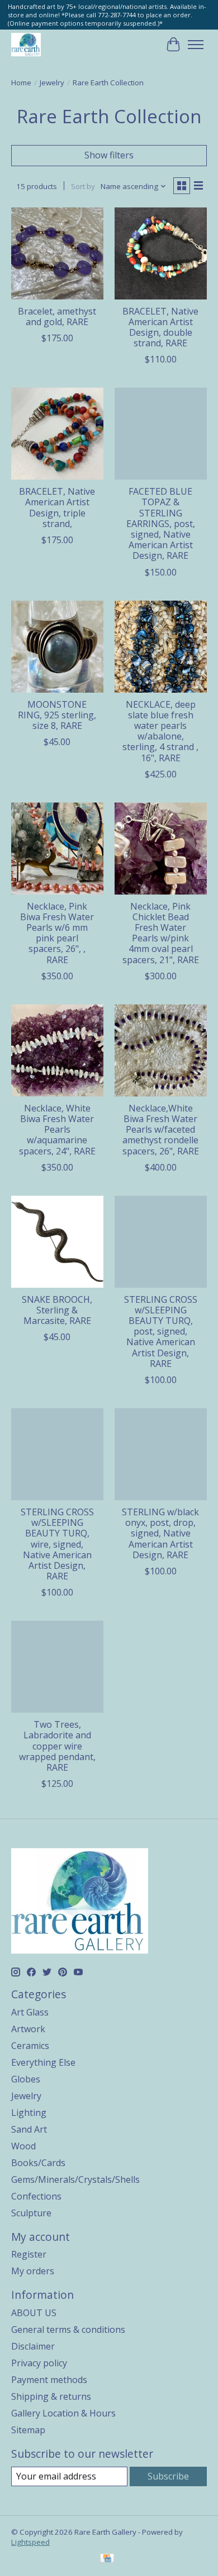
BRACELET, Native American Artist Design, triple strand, (57, 508)
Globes (26, 2079)
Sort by (83, 186)
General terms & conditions (68, 2329)
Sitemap (28, 2430)
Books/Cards (38, 2163)
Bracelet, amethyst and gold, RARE (57, 316)
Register (29, 2254)
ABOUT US (34, 2313)
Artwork (28, 2029)
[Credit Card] (107, 2559)
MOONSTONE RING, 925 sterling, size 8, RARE (57, 715)
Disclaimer (33, 2346)
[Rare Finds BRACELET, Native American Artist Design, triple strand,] (57, 434)
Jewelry (52, 83)
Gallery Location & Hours (63, 2413)
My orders (33, 2271)
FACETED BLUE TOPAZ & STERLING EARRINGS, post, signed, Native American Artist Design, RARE (161, 523)
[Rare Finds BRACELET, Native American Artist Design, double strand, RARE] (161, 253)
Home (21, 83)
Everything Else (43, 2062)
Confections (36, 2196)
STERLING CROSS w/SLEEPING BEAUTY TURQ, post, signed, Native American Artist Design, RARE (161, 1332)
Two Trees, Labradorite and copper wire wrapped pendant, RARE (57, 1746)
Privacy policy (39, 2363)
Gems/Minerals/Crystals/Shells (75, 2179)
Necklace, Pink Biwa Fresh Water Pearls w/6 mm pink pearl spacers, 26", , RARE (57, 933)
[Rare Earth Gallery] (26, 44)
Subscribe (168, 2476)
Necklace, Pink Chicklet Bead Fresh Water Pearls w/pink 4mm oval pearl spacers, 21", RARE (161, 933)
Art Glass (30, 2012)
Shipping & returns (51, 2396)
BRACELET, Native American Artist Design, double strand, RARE (160, 327)
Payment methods (49, 2380)
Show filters (109, 155)
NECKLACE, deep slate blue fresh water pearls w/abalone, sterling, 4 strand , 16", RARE (160, 731)
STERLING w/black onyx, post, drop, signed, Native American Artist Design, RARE (160, 1533)
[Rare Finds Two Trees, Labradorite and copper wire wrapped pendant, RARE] (57, 1667)
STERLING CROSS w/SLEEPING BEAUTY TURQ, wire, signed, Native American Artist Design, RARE (57, 1544)
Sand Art (29, 2129)
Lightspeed (30, 2542)
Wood (23, 2146)
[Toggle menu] (196, 45)
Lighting (29, 2113)
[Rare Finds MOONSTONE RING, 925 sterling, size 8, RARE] (57, 647)
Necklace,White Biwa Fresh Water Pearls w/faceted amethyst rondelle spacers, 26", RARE (161, 1130)
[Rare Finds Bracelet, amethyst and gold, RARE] (57, 253)
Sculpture (31, 2213)
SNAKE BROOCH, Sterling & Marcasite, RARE (57, 1310)
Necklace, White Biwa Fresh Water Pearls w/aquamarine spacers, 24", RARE (57, 1130)
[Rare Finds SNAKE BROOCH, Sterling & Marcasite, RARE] (57, 1242)
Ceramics (30, 2046)
